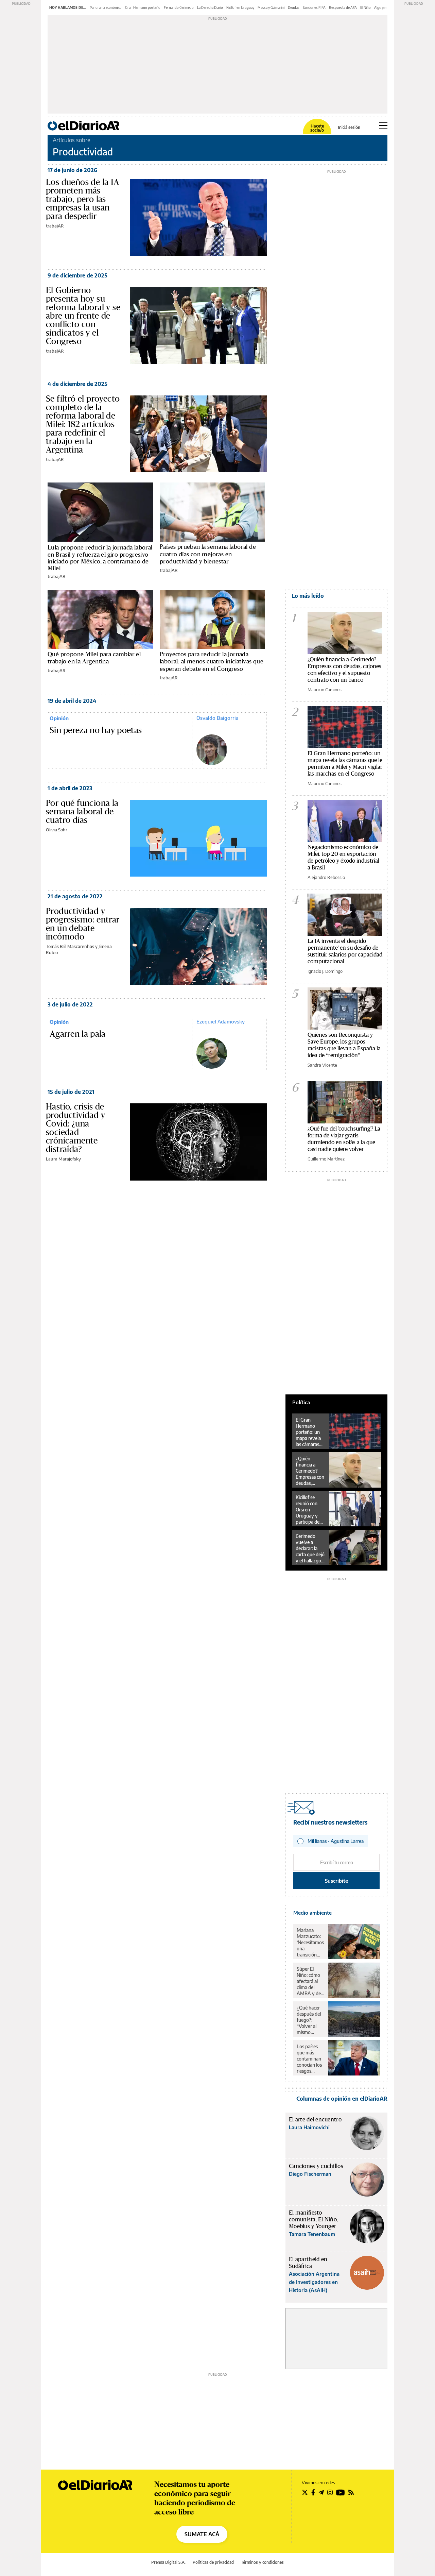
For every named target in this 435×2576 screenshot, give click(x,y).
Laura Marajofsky (63, 1159)
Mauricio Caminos (325, 690)
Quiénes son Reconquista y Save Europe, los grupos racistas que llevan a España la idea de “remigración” (344, 1045)
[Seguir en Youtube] (341, 2492)
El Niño (366, 7)
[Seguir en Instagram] (330, 2492)
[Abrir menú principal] (383, 125)
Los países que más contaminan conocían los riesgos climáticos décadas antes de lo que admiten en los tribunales (310, 2059)
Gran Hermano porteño (143, 7)
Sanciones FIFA (314, 7)
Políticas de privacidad (213, 2562)
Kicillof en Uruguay (240, 7)
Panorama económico (106, 7)
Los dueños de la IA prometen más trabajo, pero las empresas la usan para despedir (83, 199)
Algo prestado (385, 7)
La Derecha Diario (210, 7)
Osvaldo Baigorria (217, 718)
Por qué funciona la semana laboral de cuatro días (82, 811)
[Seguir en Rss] (351, 2492)
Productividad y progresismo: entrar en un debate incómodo (83, 924)
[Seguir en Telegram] (321, 2492)
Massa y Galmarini (271, 7)
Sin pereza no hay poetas (96, 730)
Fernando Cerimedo (179, 7)
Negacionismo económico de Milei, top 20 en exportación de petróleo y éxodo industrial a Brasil (343, 857)
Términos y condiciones (262, 2562)
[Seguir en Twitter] (305, 2492)
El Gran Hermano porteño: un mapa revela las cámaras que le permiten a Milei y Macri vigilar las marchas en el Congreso (345, 763)
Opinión (59, 718)
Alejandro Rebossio (326, 877)
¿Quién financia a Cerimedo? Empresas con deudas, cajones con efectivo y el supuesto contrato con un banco (344, 669)
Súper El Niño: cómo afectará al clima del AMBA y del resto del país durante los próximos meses (310, 1981)
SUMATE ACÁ (202, 2534)
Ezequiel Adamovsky (221, 1021)
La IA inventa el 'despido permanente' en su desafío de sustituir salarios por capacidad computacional (345, 951)
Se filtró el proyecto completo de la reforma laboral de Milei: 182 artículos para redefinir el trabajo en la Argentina (83, 424)
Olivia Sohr (57, 830)
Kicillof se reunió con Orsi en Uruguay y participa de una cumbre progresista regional (308, 1510)
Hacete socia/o (317, 128)
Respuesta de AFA (343, 7)
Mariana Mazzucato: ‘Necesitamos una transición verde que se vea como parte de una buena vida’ (310, 1943)
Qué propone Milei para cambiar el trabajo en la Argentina (94, 658)
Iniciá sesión (349, 128)
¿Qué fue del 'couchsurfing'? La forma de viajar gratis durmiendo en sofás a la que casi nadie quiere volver (344, 1139)
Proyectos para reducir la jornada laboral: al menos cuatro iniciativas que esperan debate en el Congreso (212, 661)
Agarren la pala (78, 1034)
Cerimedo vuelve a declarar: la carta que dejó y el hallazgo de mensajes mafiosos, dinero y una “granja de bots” (310, 1548)
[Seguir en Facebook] (313, 2492)
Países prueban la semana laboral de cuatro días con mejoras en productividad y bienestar (208, 554)
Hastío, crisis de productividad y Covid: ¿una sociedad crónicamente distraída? (75, 1128)
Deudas (294, 7)
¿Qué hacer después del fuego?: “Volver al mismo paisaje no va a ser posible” (310, 2020)
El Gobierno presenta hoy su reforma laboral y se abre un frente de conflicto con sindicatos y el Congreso (83, 316)
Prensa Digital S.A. (168, 2562)
